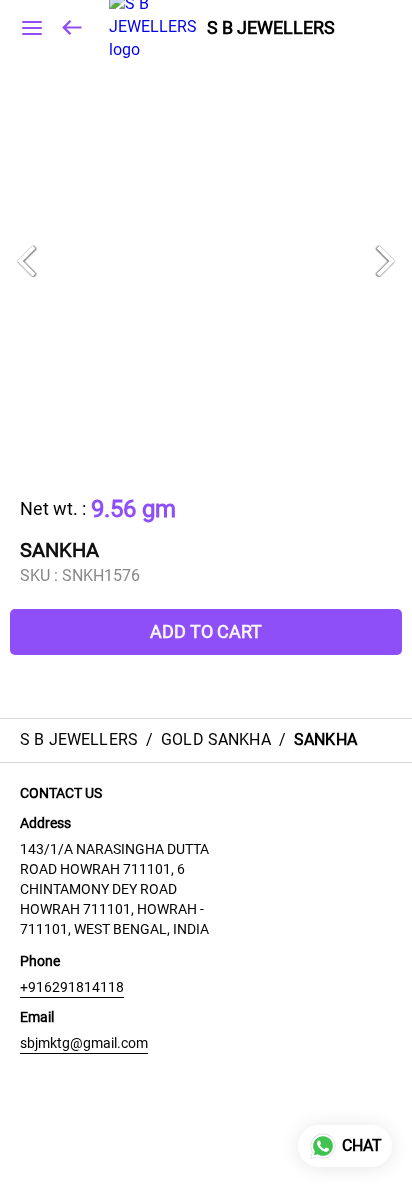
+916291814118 (72, 987)
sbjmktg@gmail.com (84, 1043)
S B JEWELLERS (271, 28)
